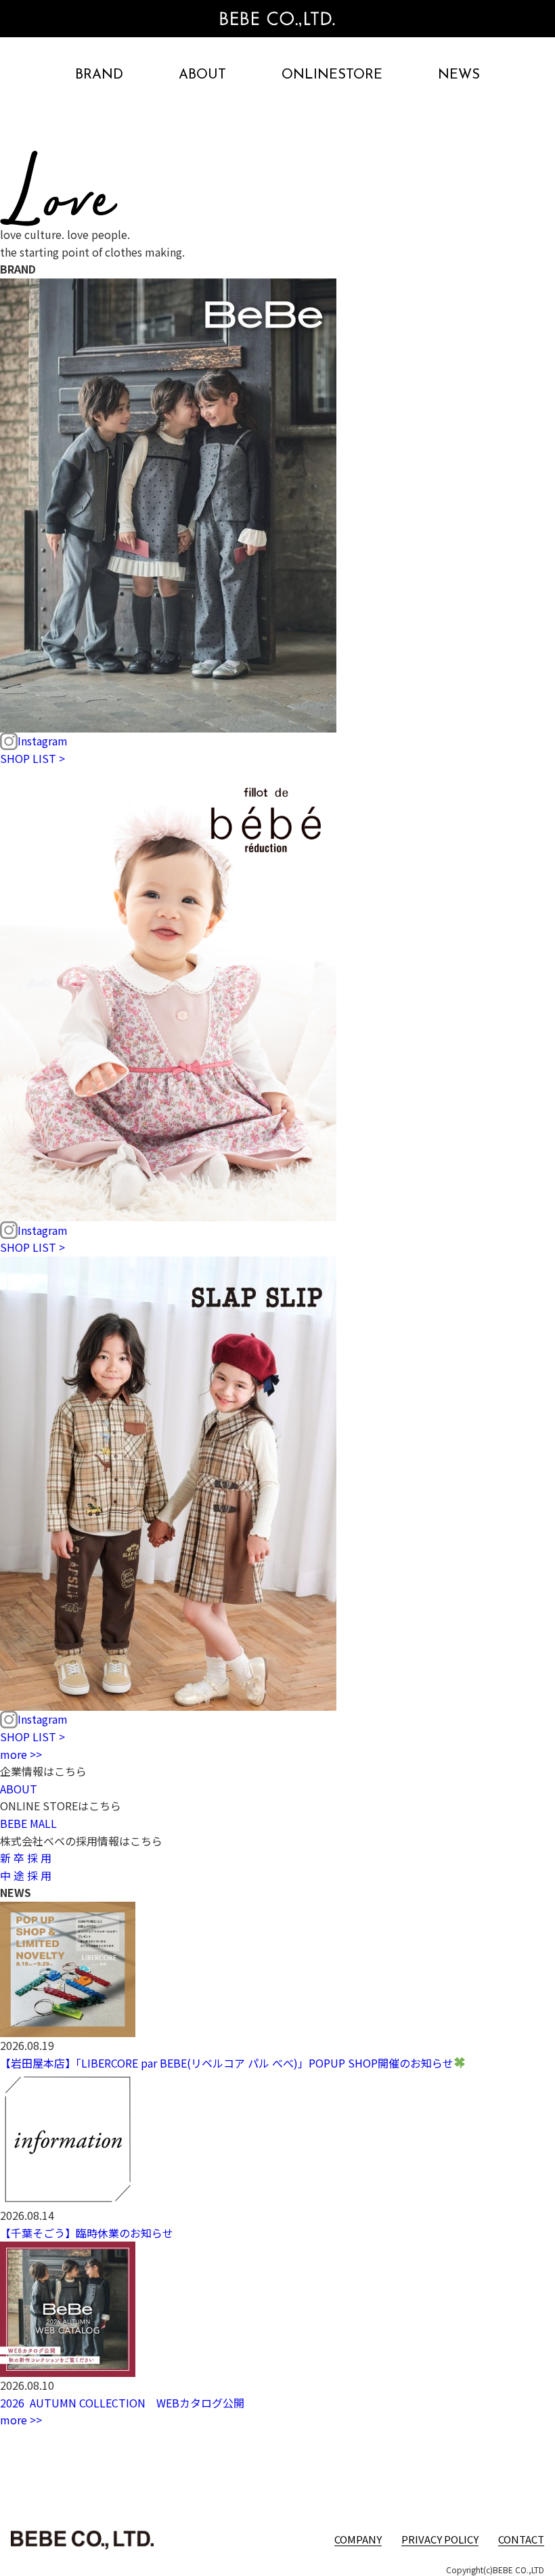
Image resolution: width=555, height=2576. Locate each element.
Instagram (43, 741)
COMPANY (358, 2539)
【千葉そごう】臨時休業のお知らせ (87, 2233)
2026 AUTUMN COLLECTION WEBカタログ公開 (122, 2403)
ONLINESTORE (332, 75)
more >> (21, 1754)
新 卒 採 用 (26, 1858)
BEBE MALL (28, 1823)
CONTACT (521, 2539)
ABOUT (202, 75)
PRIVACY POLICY (440, 2539)
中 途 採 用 (26, 1875)
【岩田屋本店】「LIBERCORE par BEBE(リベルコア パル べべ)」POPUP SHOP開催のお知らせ (227, 2063)
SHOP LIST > (32, 758)
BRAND (99, 75)
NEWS (459, 75)
